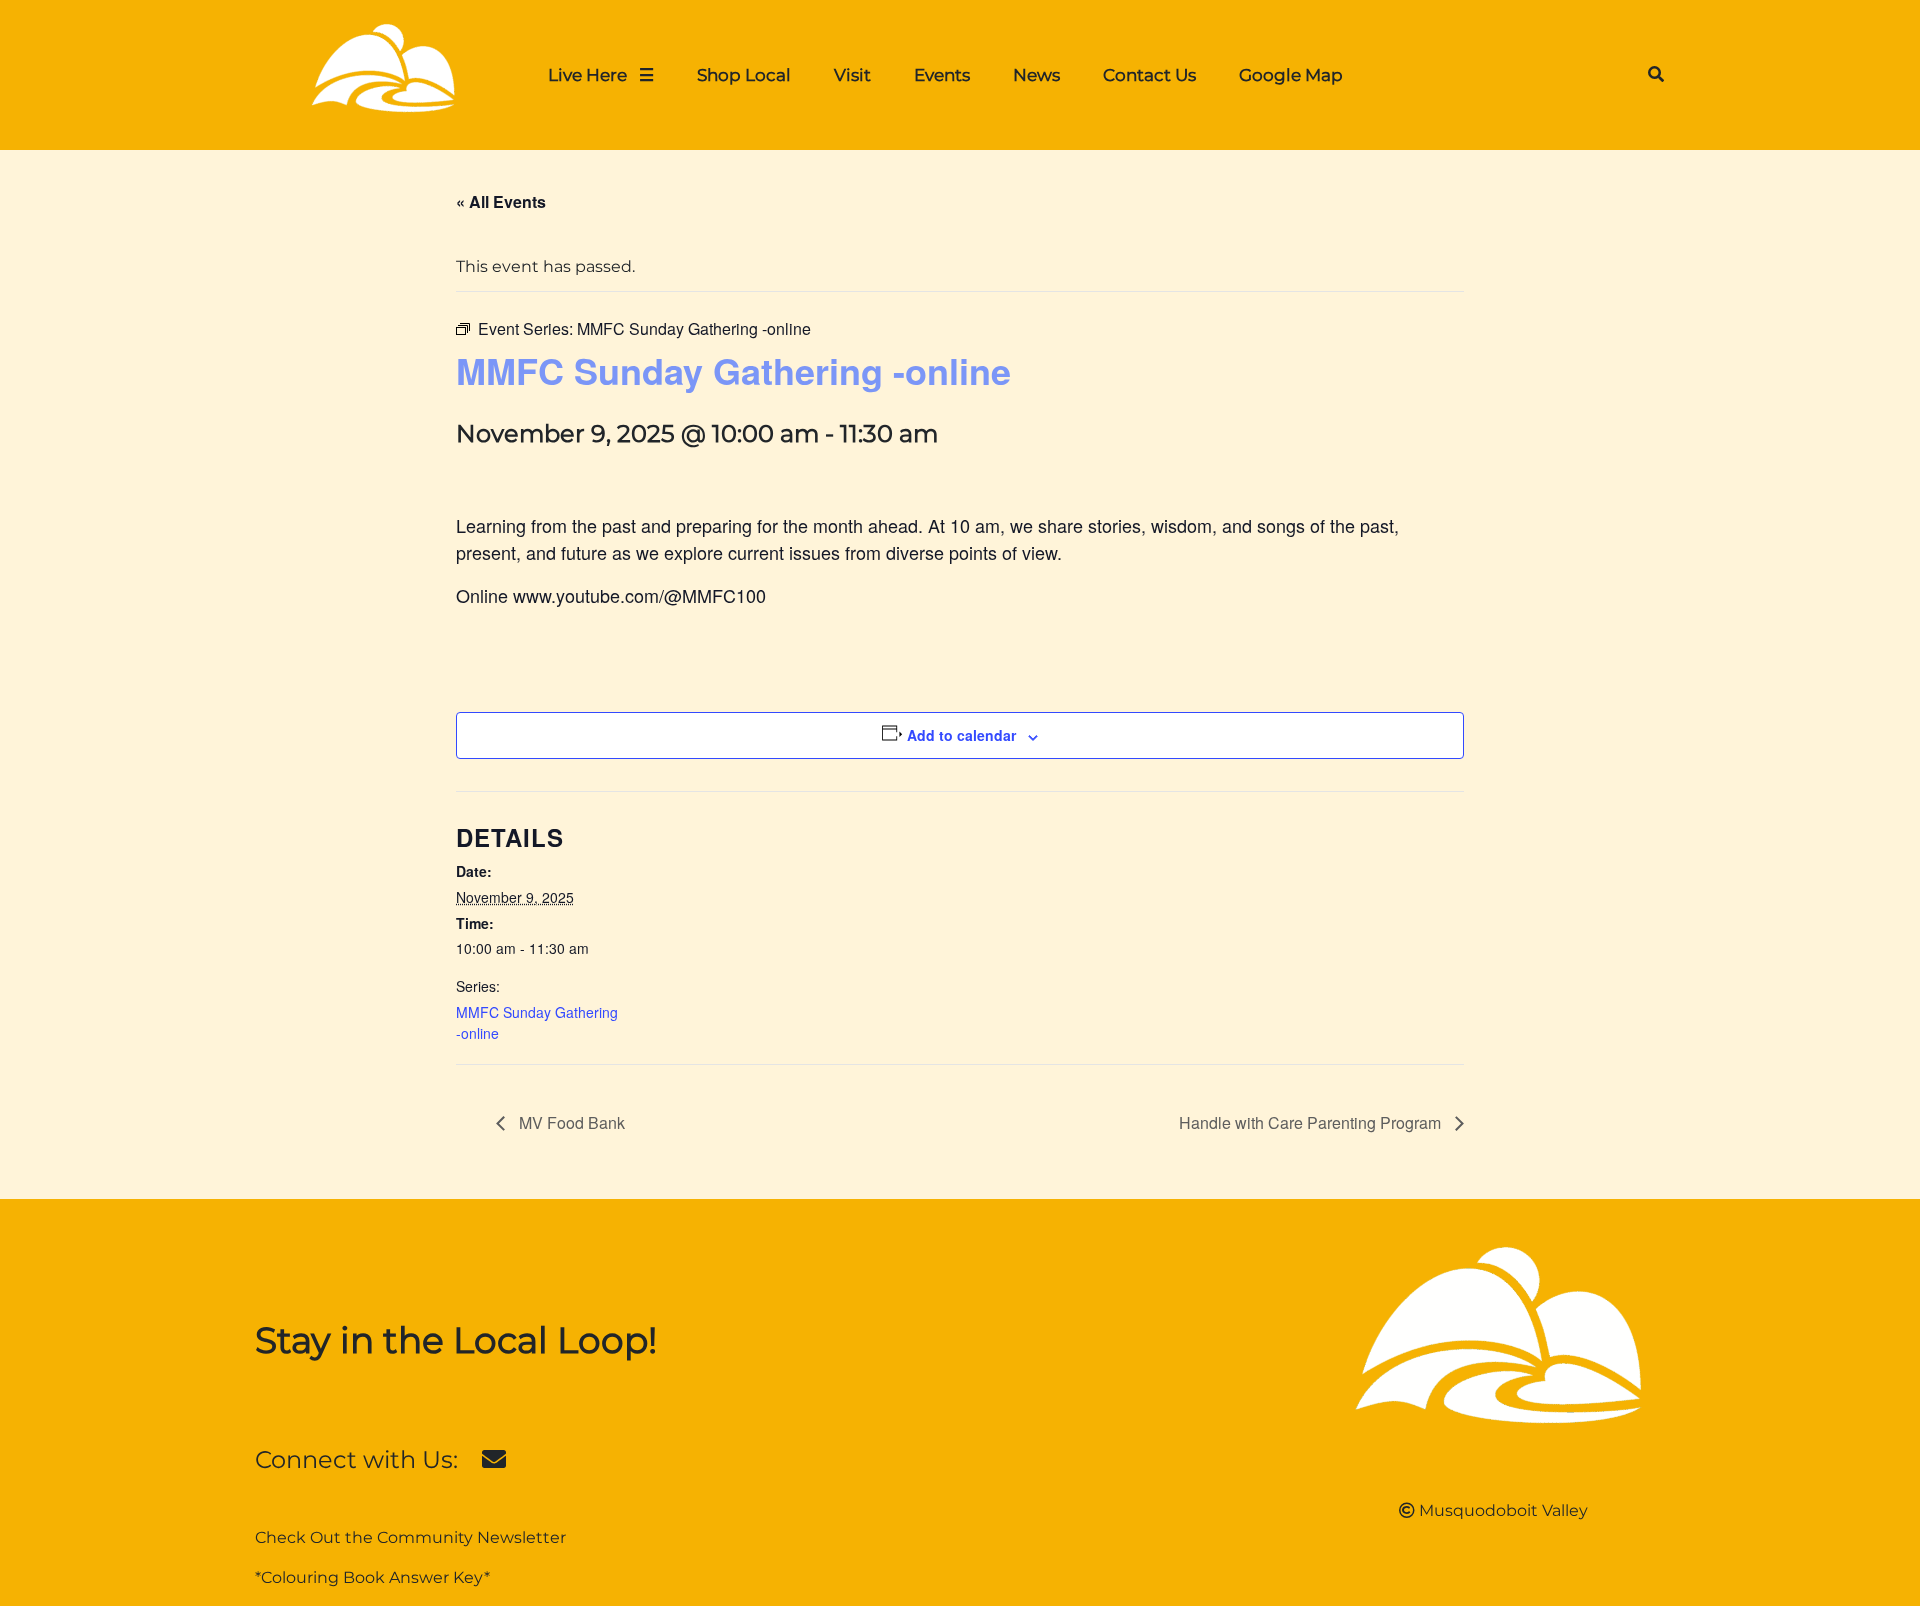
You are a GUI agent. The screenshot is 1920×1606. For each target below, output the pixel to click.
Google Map (1291, 74)
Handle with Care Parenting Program (1312, 1122)
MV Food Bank (570, 1122)
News (1036, 74)
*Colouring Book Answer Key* (372, 1577)
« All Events (501, 201)
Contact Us (1149, 74)
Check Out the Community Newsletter (410, 1537)
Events (942, 74)
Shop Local (744, 74)
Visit (852, 74)
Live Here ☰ (601, 74)
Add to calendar (961, 735)
